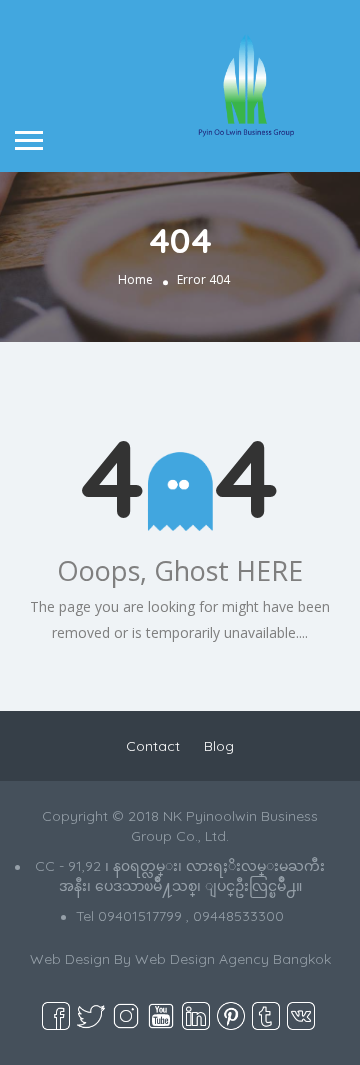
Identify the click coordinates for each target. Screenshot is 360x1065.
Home (135, 279)
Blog (219, 746)
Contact (153, 746)
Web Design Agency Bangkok (233, 959)
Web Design (70, 959)
